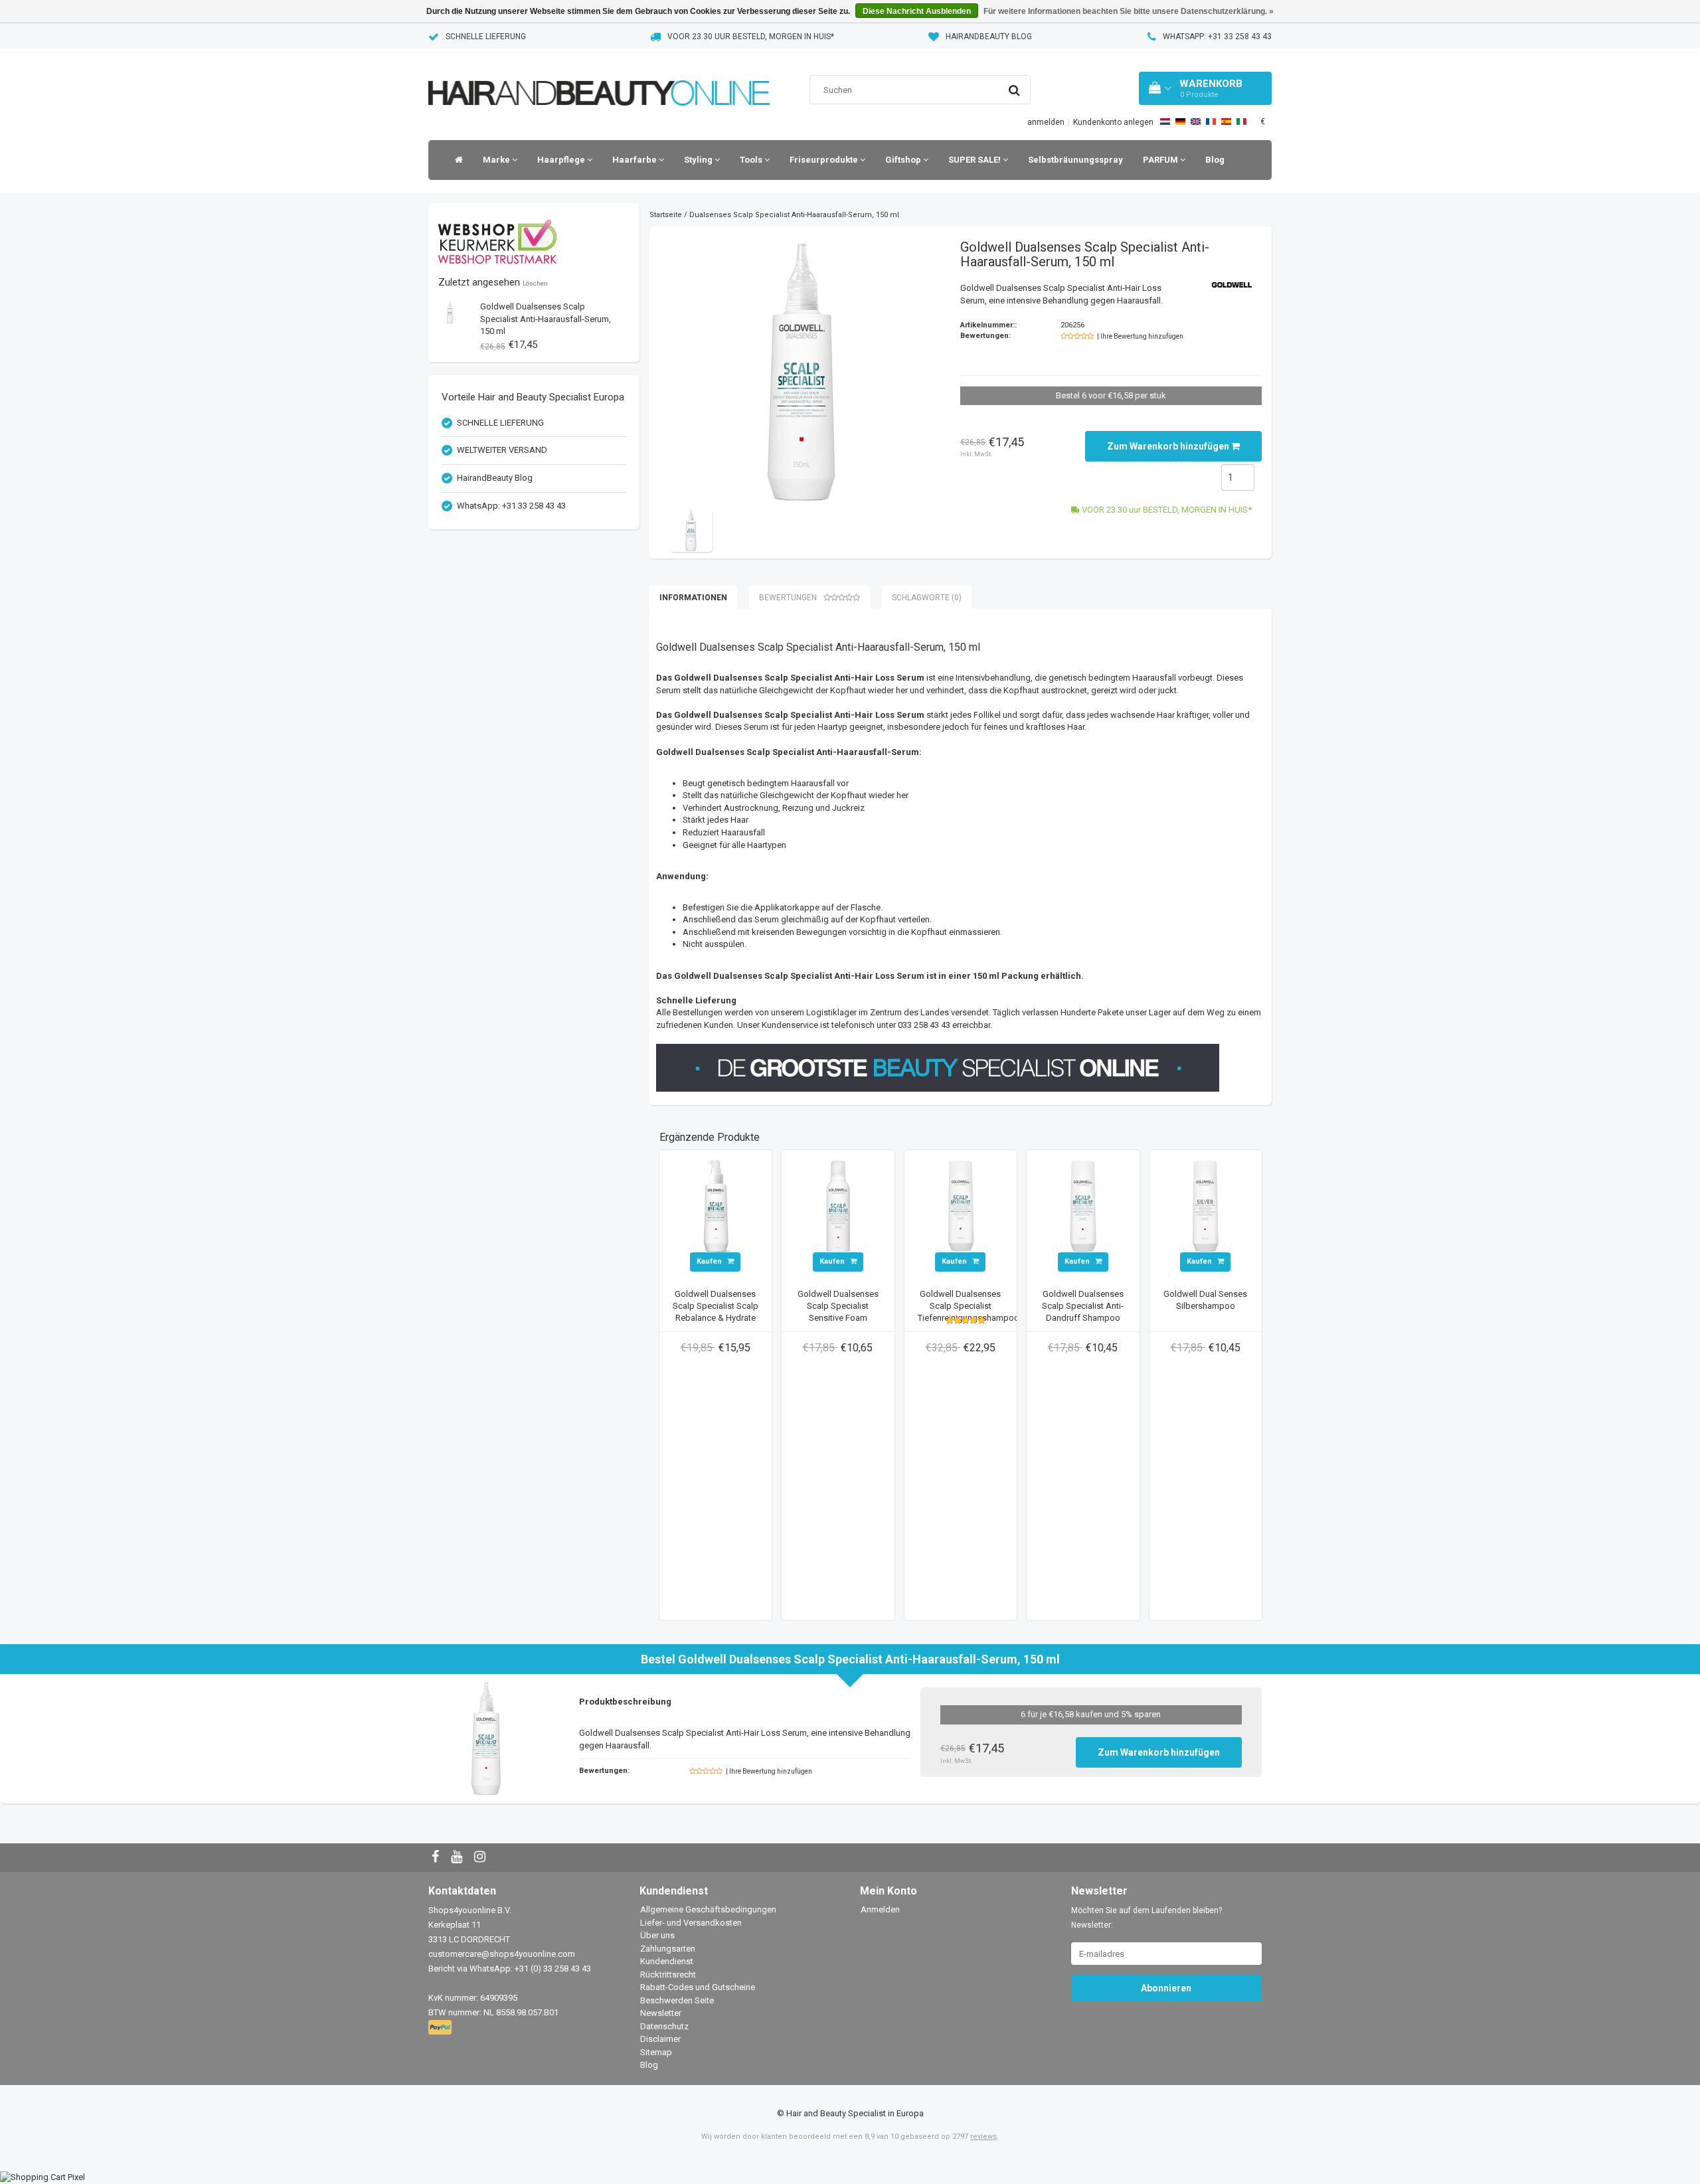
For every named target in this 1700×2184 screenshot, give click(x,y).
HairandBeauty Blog (989, 37)
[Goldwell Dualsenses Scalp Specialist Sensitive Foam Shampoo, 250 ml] (838, 1206)
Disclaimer (660, 2039)
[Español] (1226, 122)
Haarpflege (562, 160)
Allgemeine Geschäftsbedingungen (708, 1909)
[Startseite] (456, 160)
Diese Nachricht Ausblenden (917, 11)
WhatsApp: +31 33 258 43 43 (1217, 37)
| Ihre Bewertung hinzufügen (1140, 336)
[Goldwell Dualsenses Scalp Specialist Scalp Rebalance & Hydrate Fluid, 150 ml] (716, 1206)
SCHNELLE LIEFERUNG (486, 37)
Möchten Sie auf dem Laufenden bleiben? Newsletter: (1147, 1918)
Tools (752, 160)
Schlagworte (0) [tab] (927, 598)
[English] (1196, 122)
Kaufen (710, 1261)
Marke (497, 160)
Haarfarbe (636, 160)
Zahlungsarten (668, 1949)
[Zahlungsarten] (441, 2028)
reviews (983, 2137)
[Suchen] (1014, 90)
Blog (1215, 160)
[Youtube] (458, 1858)
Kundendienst (667, 1961)
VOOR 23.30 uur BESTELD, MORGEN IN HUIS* (751, 37)
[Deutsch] (1180, 122)
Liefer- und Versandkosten (691, 1923)
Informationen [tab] (693, 598)
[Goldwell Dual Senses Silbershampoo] (1206, 1206)
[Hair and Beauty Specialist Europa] (599, 76)
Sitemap (656, 2052)
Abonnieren (1166, 1988)
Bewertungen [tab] (788, 598)
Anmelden (880, 1909)
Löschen (535, 283)
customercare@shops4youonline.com (502, 1954)
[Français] (1211, 122)
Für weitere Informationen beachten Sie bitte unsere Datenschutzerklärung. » (1129, 11)
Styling (699, 160)
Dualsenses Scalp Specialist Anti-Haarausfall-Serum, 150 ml (546, 319)
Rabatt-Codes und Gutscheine (698, 1987)
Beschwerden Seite (677, 2000)
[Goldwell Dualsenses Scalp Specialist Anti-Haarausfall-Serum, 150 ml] (450, 312)
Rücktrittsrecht (668, 1974)
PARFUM (1161, 160)
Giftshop (904, 160)
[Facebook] (437, 1858)
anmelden (1046, 122)
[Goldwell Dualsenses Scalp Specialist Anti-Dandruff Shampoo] (1083, 1206)
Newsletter (661, 2013)
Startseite (666, 215)
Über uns (657, 1935)
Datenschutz (664, 2026)
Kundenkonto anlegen (1113, 122)
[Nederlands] (1165, 122)
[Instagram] (481, 1858)
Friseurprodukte (825, 160)
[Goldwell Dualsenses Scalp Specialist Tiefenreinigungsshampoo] (961, 1206)
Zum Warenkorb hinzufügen (1169, 446)
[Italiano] (1241, 122)
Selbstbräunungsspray (1075, 160)
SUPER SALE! (976, 160)
